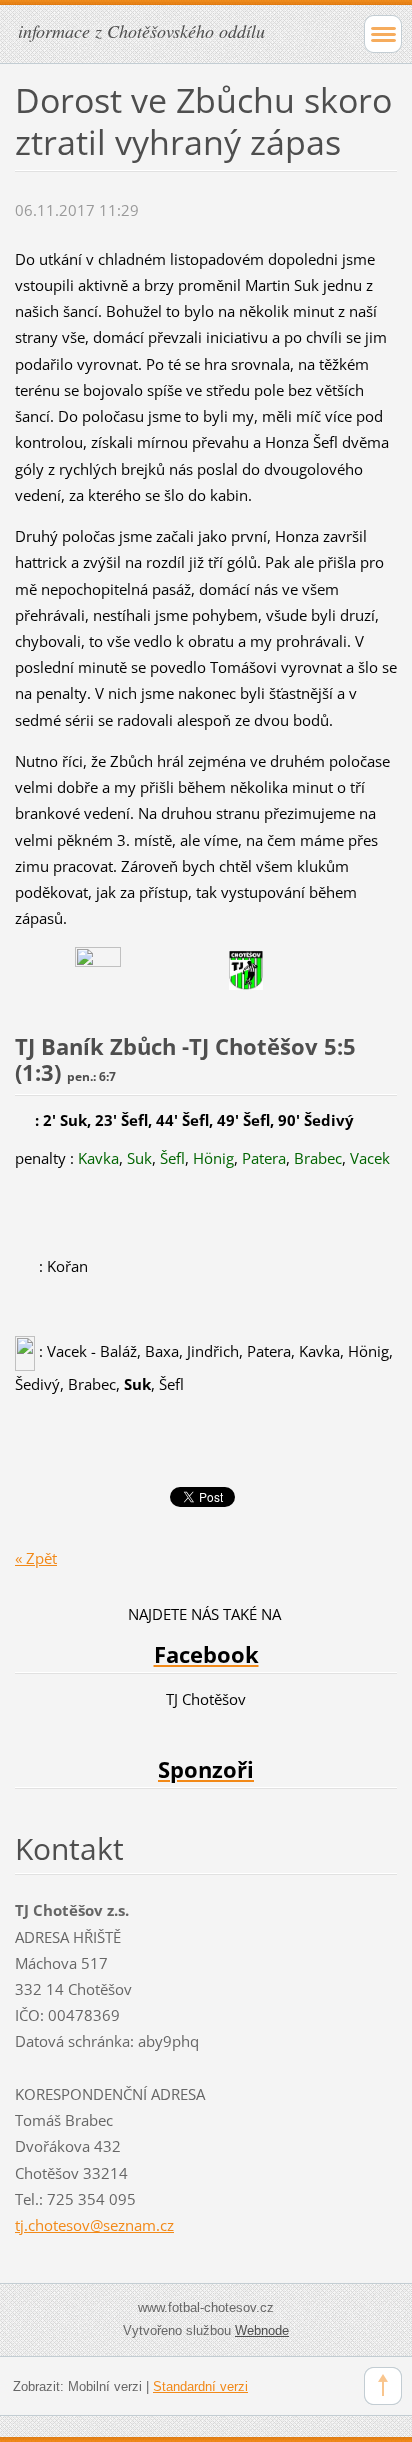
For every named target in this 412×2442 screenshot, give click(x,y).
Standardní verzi (200, 2386)
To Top (383, 2386)
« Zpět (36, 1558)
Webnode (262, 2330)
